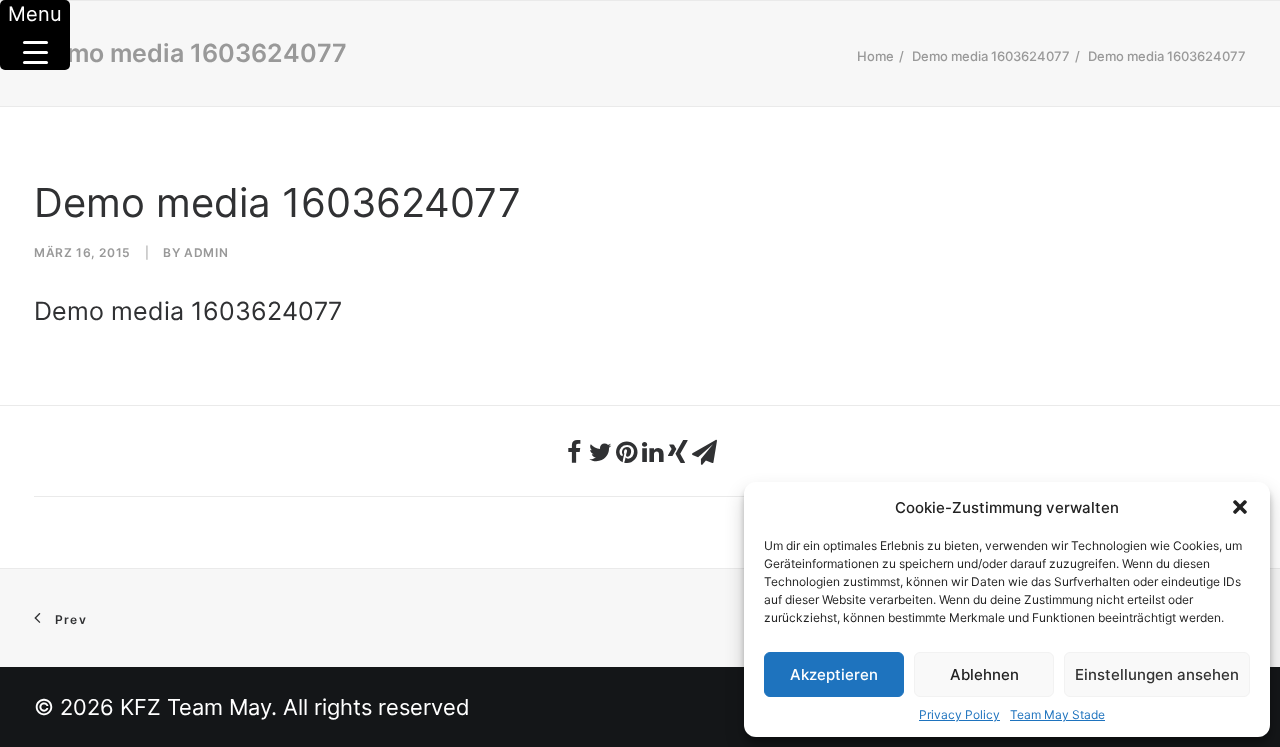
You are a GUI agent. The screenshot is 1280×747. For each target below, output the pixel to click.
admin (206, 252)
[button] (1240, 507)
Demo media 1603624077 (991, 56)
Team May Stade (1057, 714)
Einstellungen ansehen (1157, 674)
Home (875, 56)
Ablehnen (984, 674)
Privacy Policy (959, 714)
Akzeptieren (834, 674)
